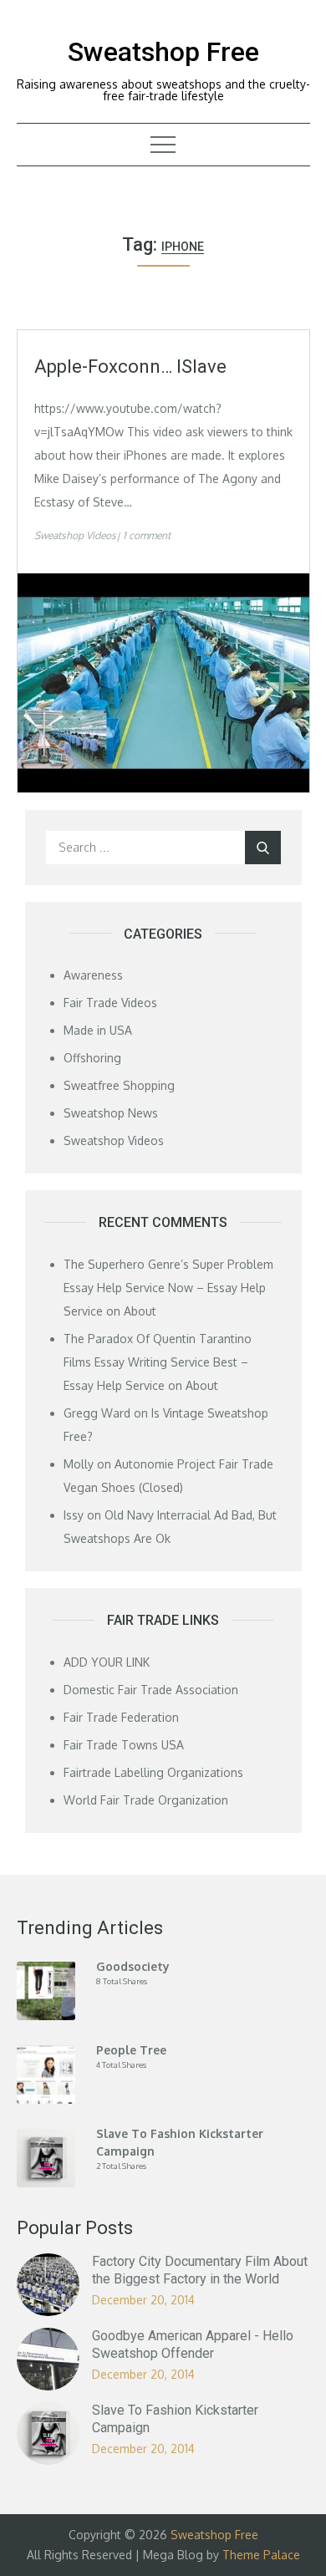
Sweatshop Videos (75, 535)
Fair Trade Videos (110, 1003)
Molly (79, 1464)
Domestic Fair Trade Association (151, 1690)
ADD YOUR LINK (107, 1662)
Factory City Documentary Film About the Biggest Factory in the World (200, 2270)
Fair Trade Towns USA (124, 1745)
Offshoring (92, 1058)
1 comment (147, 535)
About (140, 1311)
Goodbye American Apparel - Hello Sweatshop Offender (193, 2344)
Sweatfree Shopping (119, 1085)
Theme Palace (261, 2555)
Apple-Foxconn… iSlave (130, 367)
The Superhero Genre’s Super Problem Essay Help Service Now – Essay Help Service (168, 1288)
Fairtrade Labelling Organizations (153, 1772)
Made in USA (98, 1030)
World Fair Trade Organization (146, 1800)
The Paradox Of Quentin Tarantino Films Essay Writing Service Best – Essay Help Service (158, 1362)
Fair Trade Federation (121, 1717)
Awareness (93, 975)
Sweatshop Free (163, 52)
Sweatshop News (111, 1113)
